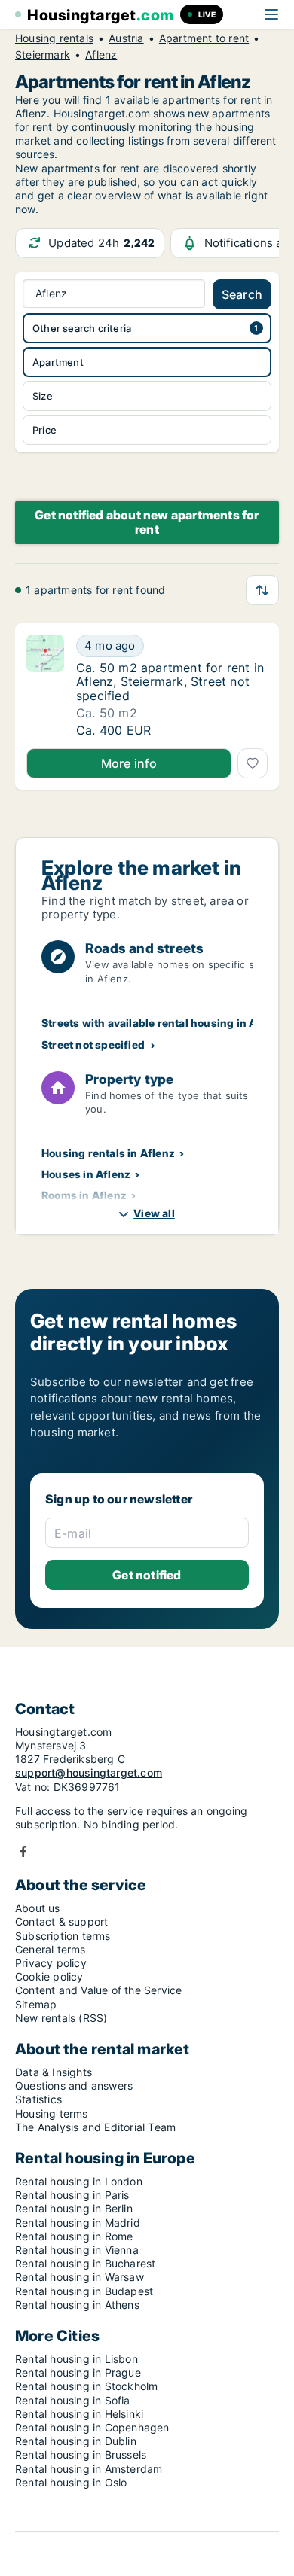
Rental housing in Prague (78, 2372)
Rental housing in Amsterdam (89, 2469)
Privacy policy (51, 1963)
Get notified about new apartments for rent (147, 522)
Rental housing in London (79, 2181)
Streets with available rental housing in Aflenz (162, 1023)
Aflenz (101, 55)
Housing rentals (54, 38)
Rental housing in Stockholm (86, 2386)
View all (154, 1213)
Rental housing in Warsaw (80, 2277)
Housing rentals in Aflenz (108, 1153)
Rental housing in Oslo (71, 2482)
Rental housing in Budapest (84, 2291)
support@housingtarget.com (89, 1772)
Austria (126, 38)
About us (38, 1908)
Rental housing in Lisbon (77, 2359)
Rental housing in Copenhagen (92, 2427)
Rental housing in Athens (77, 2305)
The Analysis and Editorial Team (95, 2127)
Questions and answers (74, 2086)
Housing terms (52, 2113)
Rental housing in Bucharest (85, 2263)
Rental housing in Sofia (73, 2400)
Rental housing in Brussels (81, 2454)
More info (129, 763)
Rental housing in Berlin (74, 2208)
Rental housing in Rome (74, 2236)
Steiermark (43, 55)
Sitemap (36, 2004)
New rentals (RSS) (61, 2018)
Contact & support (61, 1921)
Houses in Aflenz (86, 1174)
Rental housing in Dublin (76, 2441)
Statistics (38, 2099)
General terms (51, 1949)
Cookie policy (49, 1976)
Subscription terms (63, 1936)
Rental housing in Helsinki (79, 2414)
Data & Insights (54, 2072)
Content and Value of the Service (98, 1990)
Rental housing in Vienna (77, 2250)
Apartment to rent (204, 38)
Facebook (23, 1851)
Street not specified (93, 1044)
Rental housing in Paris (72, 2195)
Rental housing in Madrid (78, 2223)
